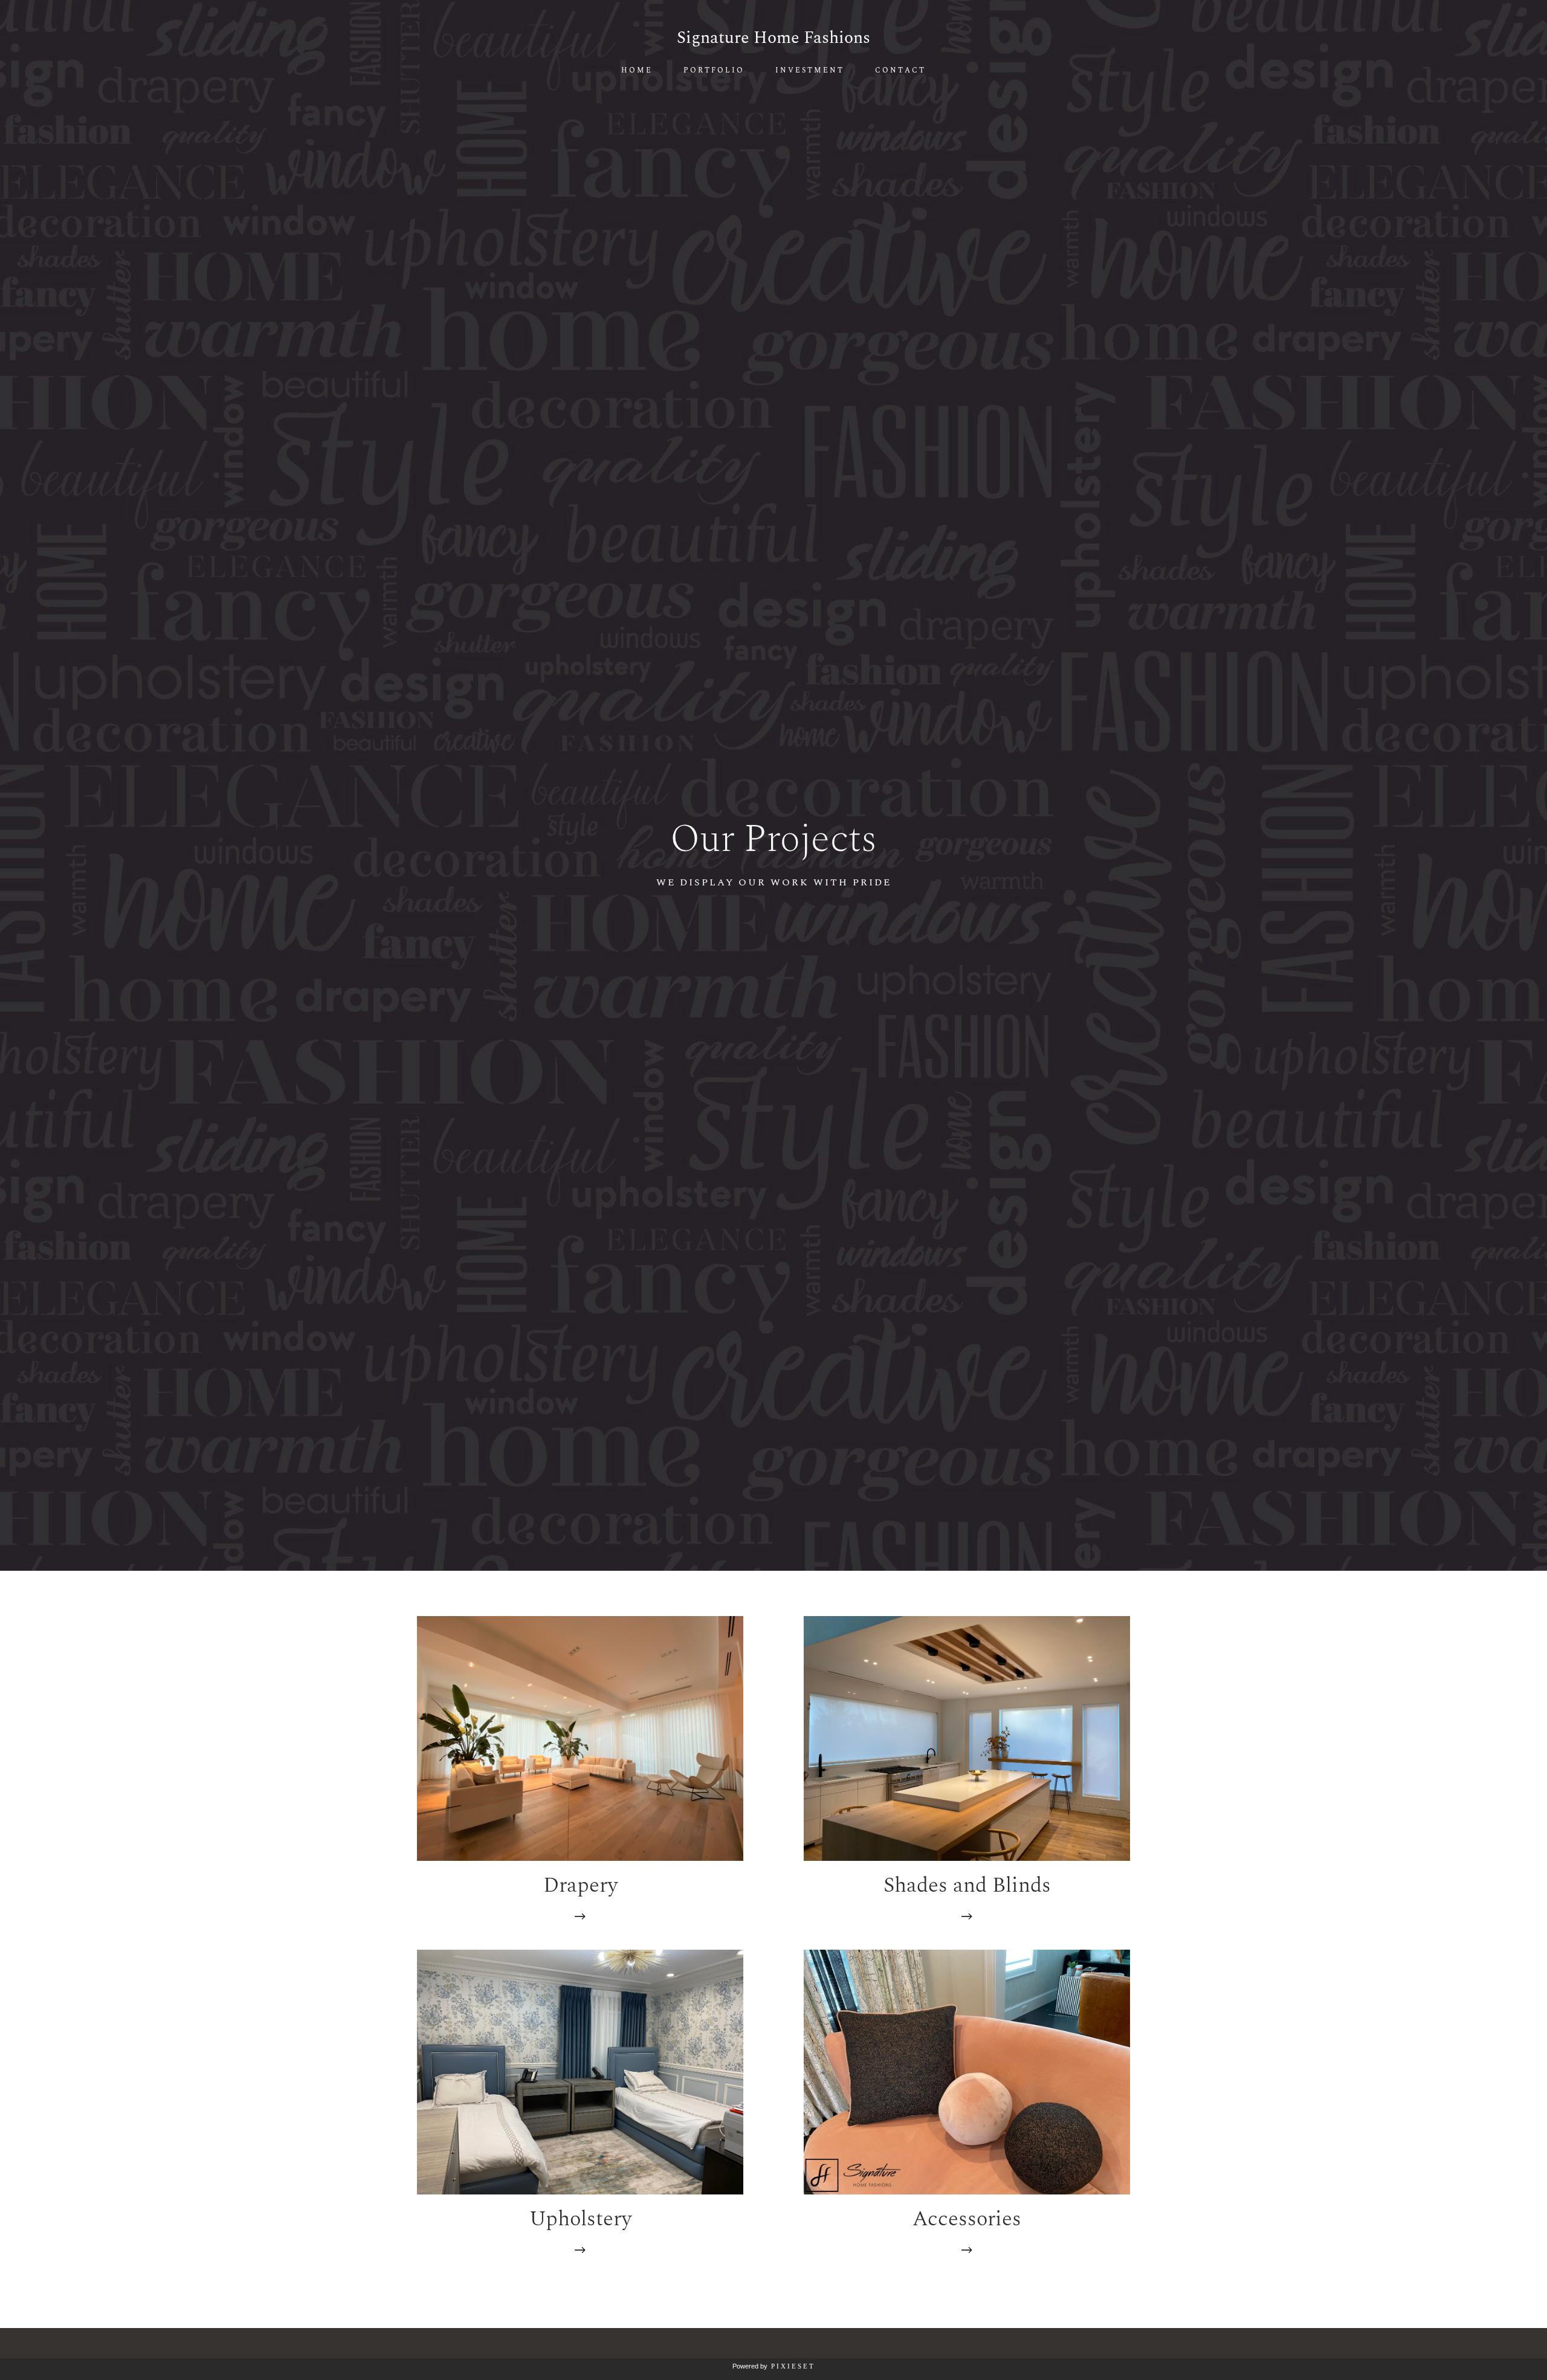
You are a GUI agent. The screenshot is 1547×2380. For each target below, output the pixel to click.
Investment (810, 71)
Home (637, 71)
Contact (900, 71)
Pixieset (793, 2366)
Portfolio (714, 71)
